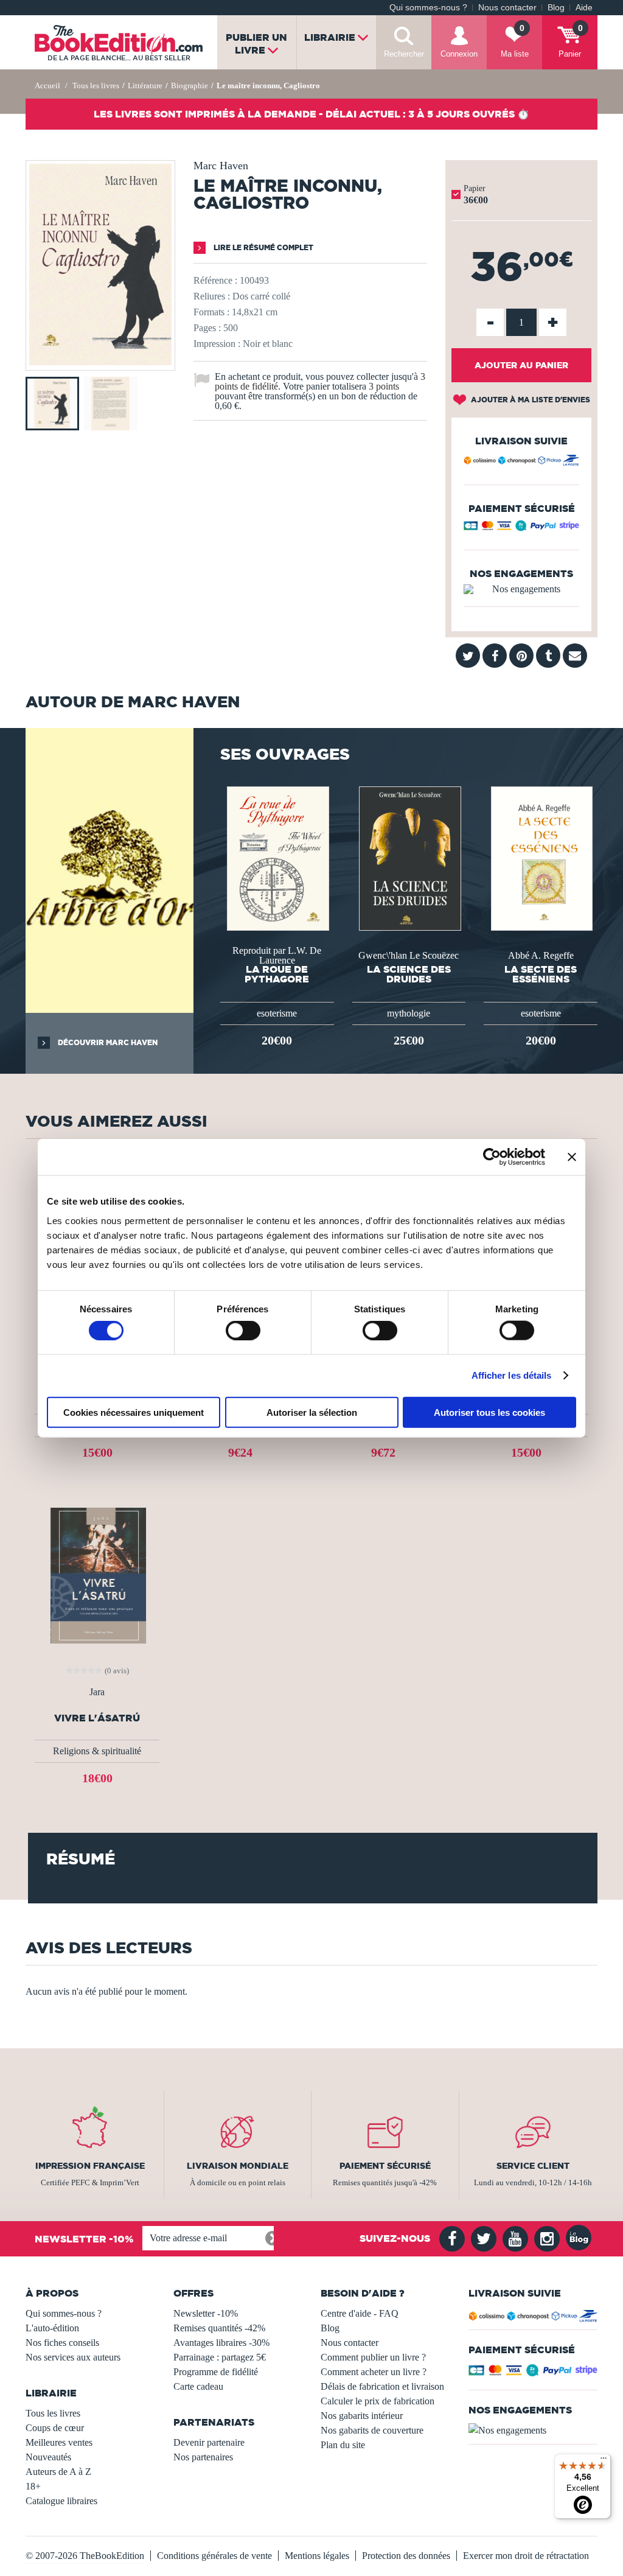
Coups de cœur (55, 2428)
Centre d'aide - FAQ (360, 2313)
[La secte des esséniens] (541, 857)
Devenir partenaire (209, 2442)
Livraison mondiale (238, 2166)
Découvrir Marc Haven (107, 1042)
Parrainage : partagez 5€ (220, 2357)
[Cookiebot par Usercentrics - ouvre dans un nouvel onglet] (492, 1157)
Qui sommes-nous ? (428, 8)
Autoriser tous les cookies (489, 1412)
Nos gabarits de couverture (372, 2430)
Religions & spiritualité (97, 1751)
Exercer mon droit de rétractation (526, 2556)
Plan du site (343, 2445)
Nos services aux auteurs (73, 2357)
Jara (97, 1692)
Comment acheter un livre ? (374, 2372)
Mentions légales (317, 2556)
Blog (556, 8)
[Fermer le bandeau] (572, 1157)
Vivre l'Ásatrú (97, 1718)
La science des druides (409, 974)
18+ (33, 2486)
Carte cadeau (198, 2386)
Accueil (47, 86)
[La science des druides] (409, 857)
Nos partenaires (203, 2457)
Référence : (215, 280)
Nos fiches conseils (62, 2343)
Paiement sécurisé (385, 2166)
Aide (584, 8)
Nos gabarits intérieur (362, 2416)
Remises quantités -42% (219, 2328)
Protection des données (406, 2556)
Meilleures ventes (59, 2442)
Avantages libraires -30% (221, 2343)
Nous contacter (507, 8)
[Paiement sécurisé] (521, 528)
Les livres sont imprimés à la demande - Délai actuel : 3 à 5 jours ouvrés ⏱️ (311, 114)
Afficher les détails (512, 1375)
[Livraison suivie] (521, 462)
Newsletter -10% (206, 2313)
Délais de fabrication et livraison (382, 2386)
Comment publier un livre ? (373, 2357)
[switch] (243, 1331)
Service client (533, 2166)
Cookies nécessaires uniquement (134, 1412)
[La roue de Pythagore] (277, 857)
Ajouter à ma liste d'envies (530, 400)
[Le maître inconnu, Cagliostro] (100, 362)
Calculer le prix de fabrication (378, 2401)
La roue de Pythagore (277, 974)
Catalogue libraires (61, 2501)
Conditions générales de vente (214, 2556)
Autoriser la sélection (312, 1412)
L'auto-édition (52, 2328)
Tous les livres (53, 2413)
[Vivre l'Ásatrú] (97, 1574)
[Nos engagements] (521, 589)
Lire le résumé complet (263, 247)
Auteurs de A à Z (58, 2472)
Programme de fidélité (216, 2372)
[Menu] (604, 2461)
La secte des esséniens (541, 974)
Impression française (90, 2166)
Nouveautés (48, 2457)
